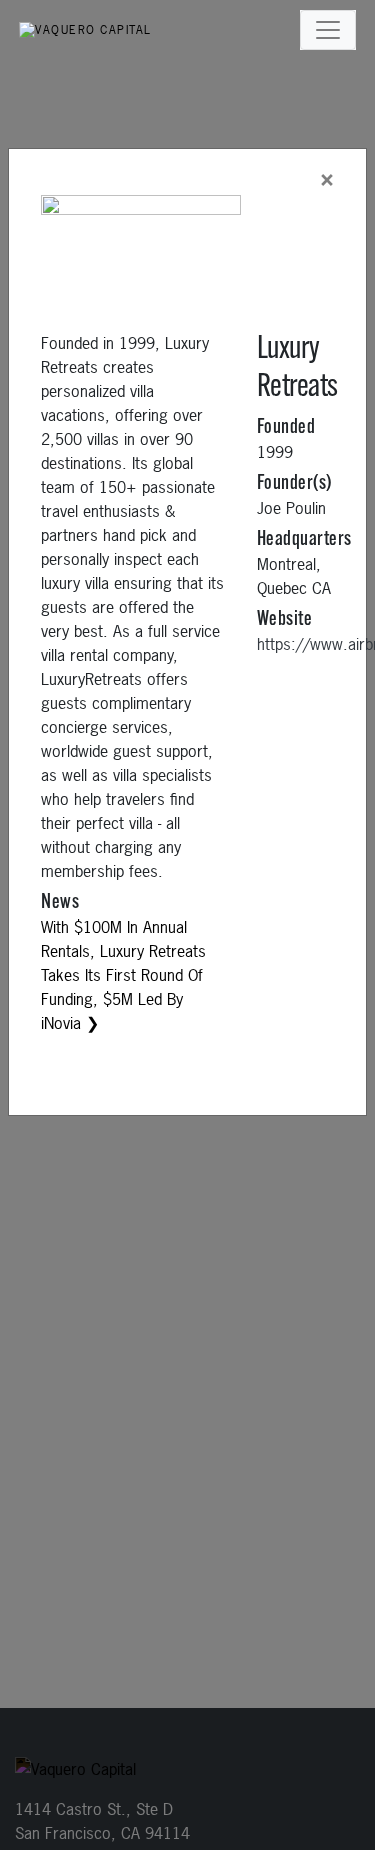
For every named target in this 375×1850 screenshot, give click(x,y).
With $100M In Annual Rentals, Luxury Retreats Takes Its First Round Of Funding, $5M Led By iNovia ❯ (123, 975)
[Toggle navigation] (328, 30)
